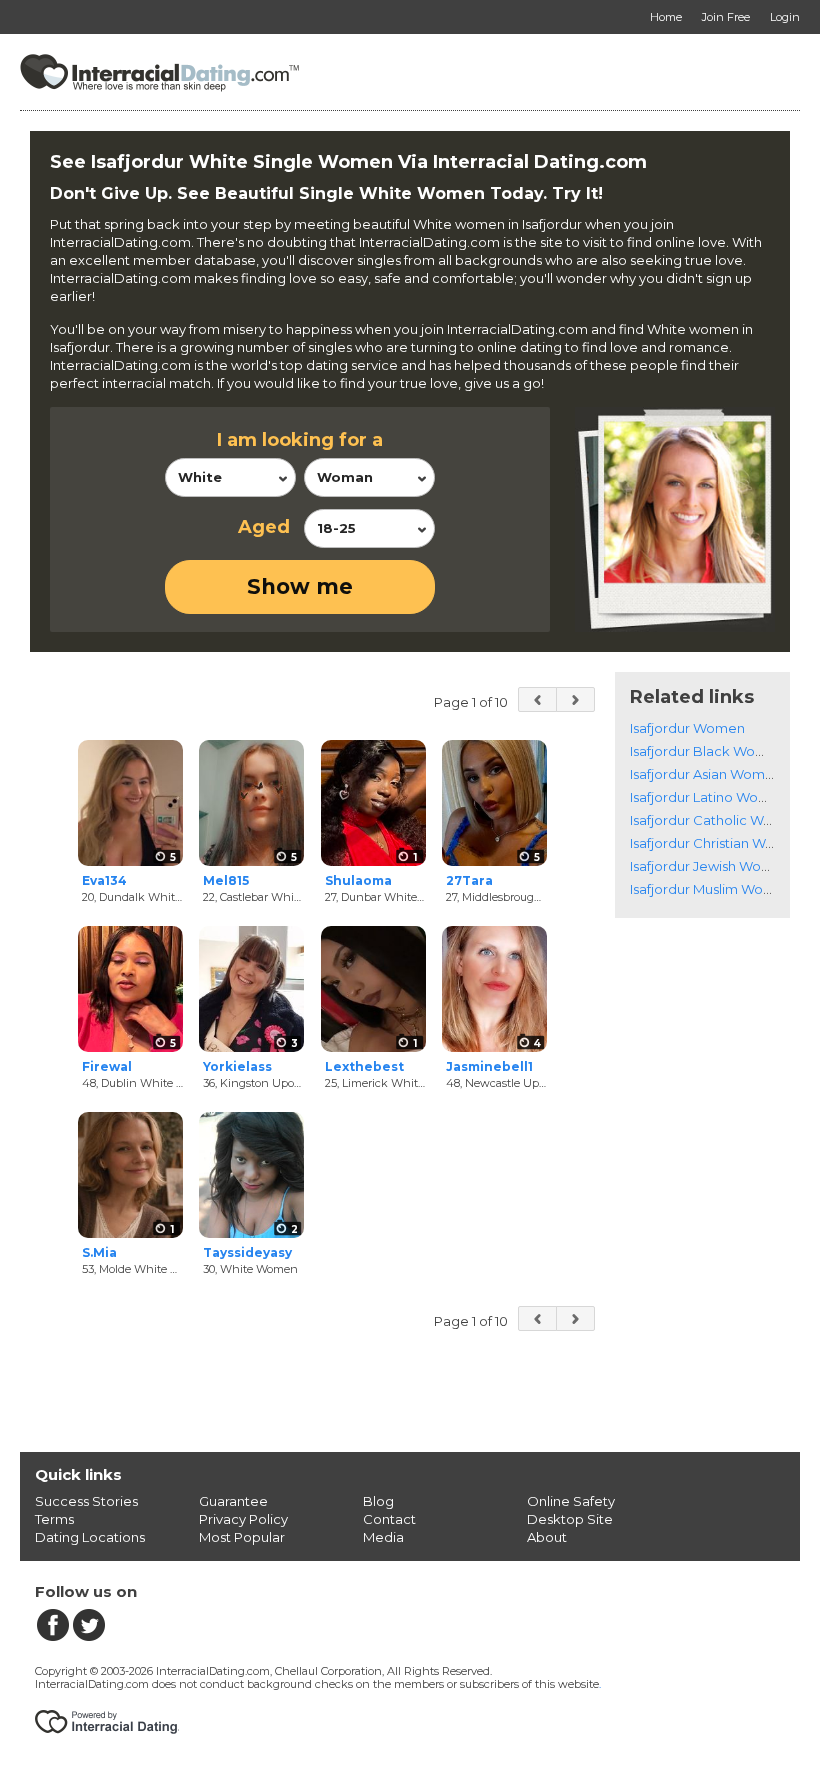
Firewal (107, 1066)
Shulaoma (358, 880)
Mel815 (226, 880)
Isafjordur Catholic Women (716, 820)
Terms (54, 1519)
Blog (378, 1501)
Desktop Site (570, 1519)
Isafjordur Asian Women (706, 774)
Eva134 (104, 880)
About (547, 1537)
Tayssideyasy (247, 1252)
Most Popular (242, 1537)
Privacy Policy (243, 1519)
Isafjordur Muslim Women (711, 889)
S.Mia (99, 1252)
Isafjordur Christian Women (717, 843)
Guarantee (233, 1501)
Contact (389, 1519)
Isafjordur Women (687, 728)
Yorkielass (237, 1066)
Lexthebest (364, 1066)
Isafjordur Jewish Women (710, 866)
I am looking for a (300, 440)
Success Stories (86, 1501)
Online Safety (571, 1501)
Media (383, 1537)
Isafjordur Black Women (707, 751)
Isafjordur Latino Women (709, 797)
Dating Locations (90, 1537)
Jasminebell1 (489, 1066)
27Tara (469, 880)
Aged (264, 527)
